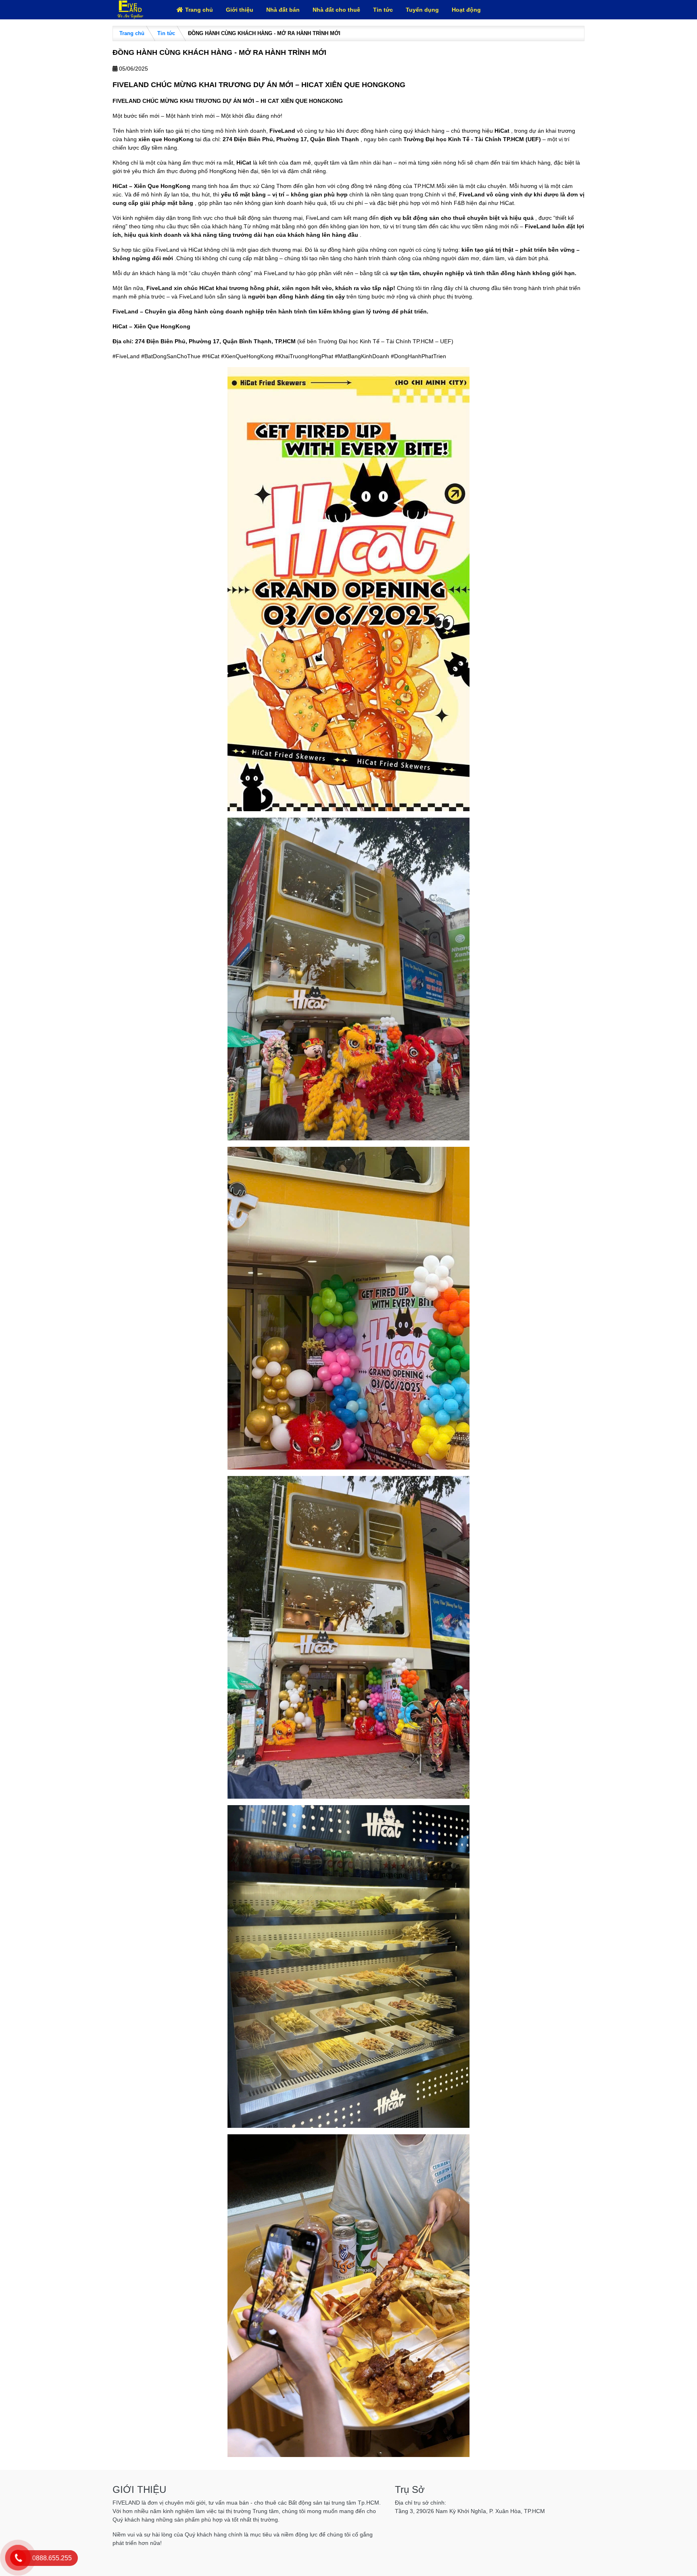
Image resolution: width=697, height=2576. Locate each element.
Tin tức (383, 10)
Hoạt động (466, 10)
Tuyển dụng (422, 10)
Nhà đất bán (283, 10)
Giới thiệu (240, 10)
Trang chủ (199, 10)
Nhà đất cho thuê (336, 10)
